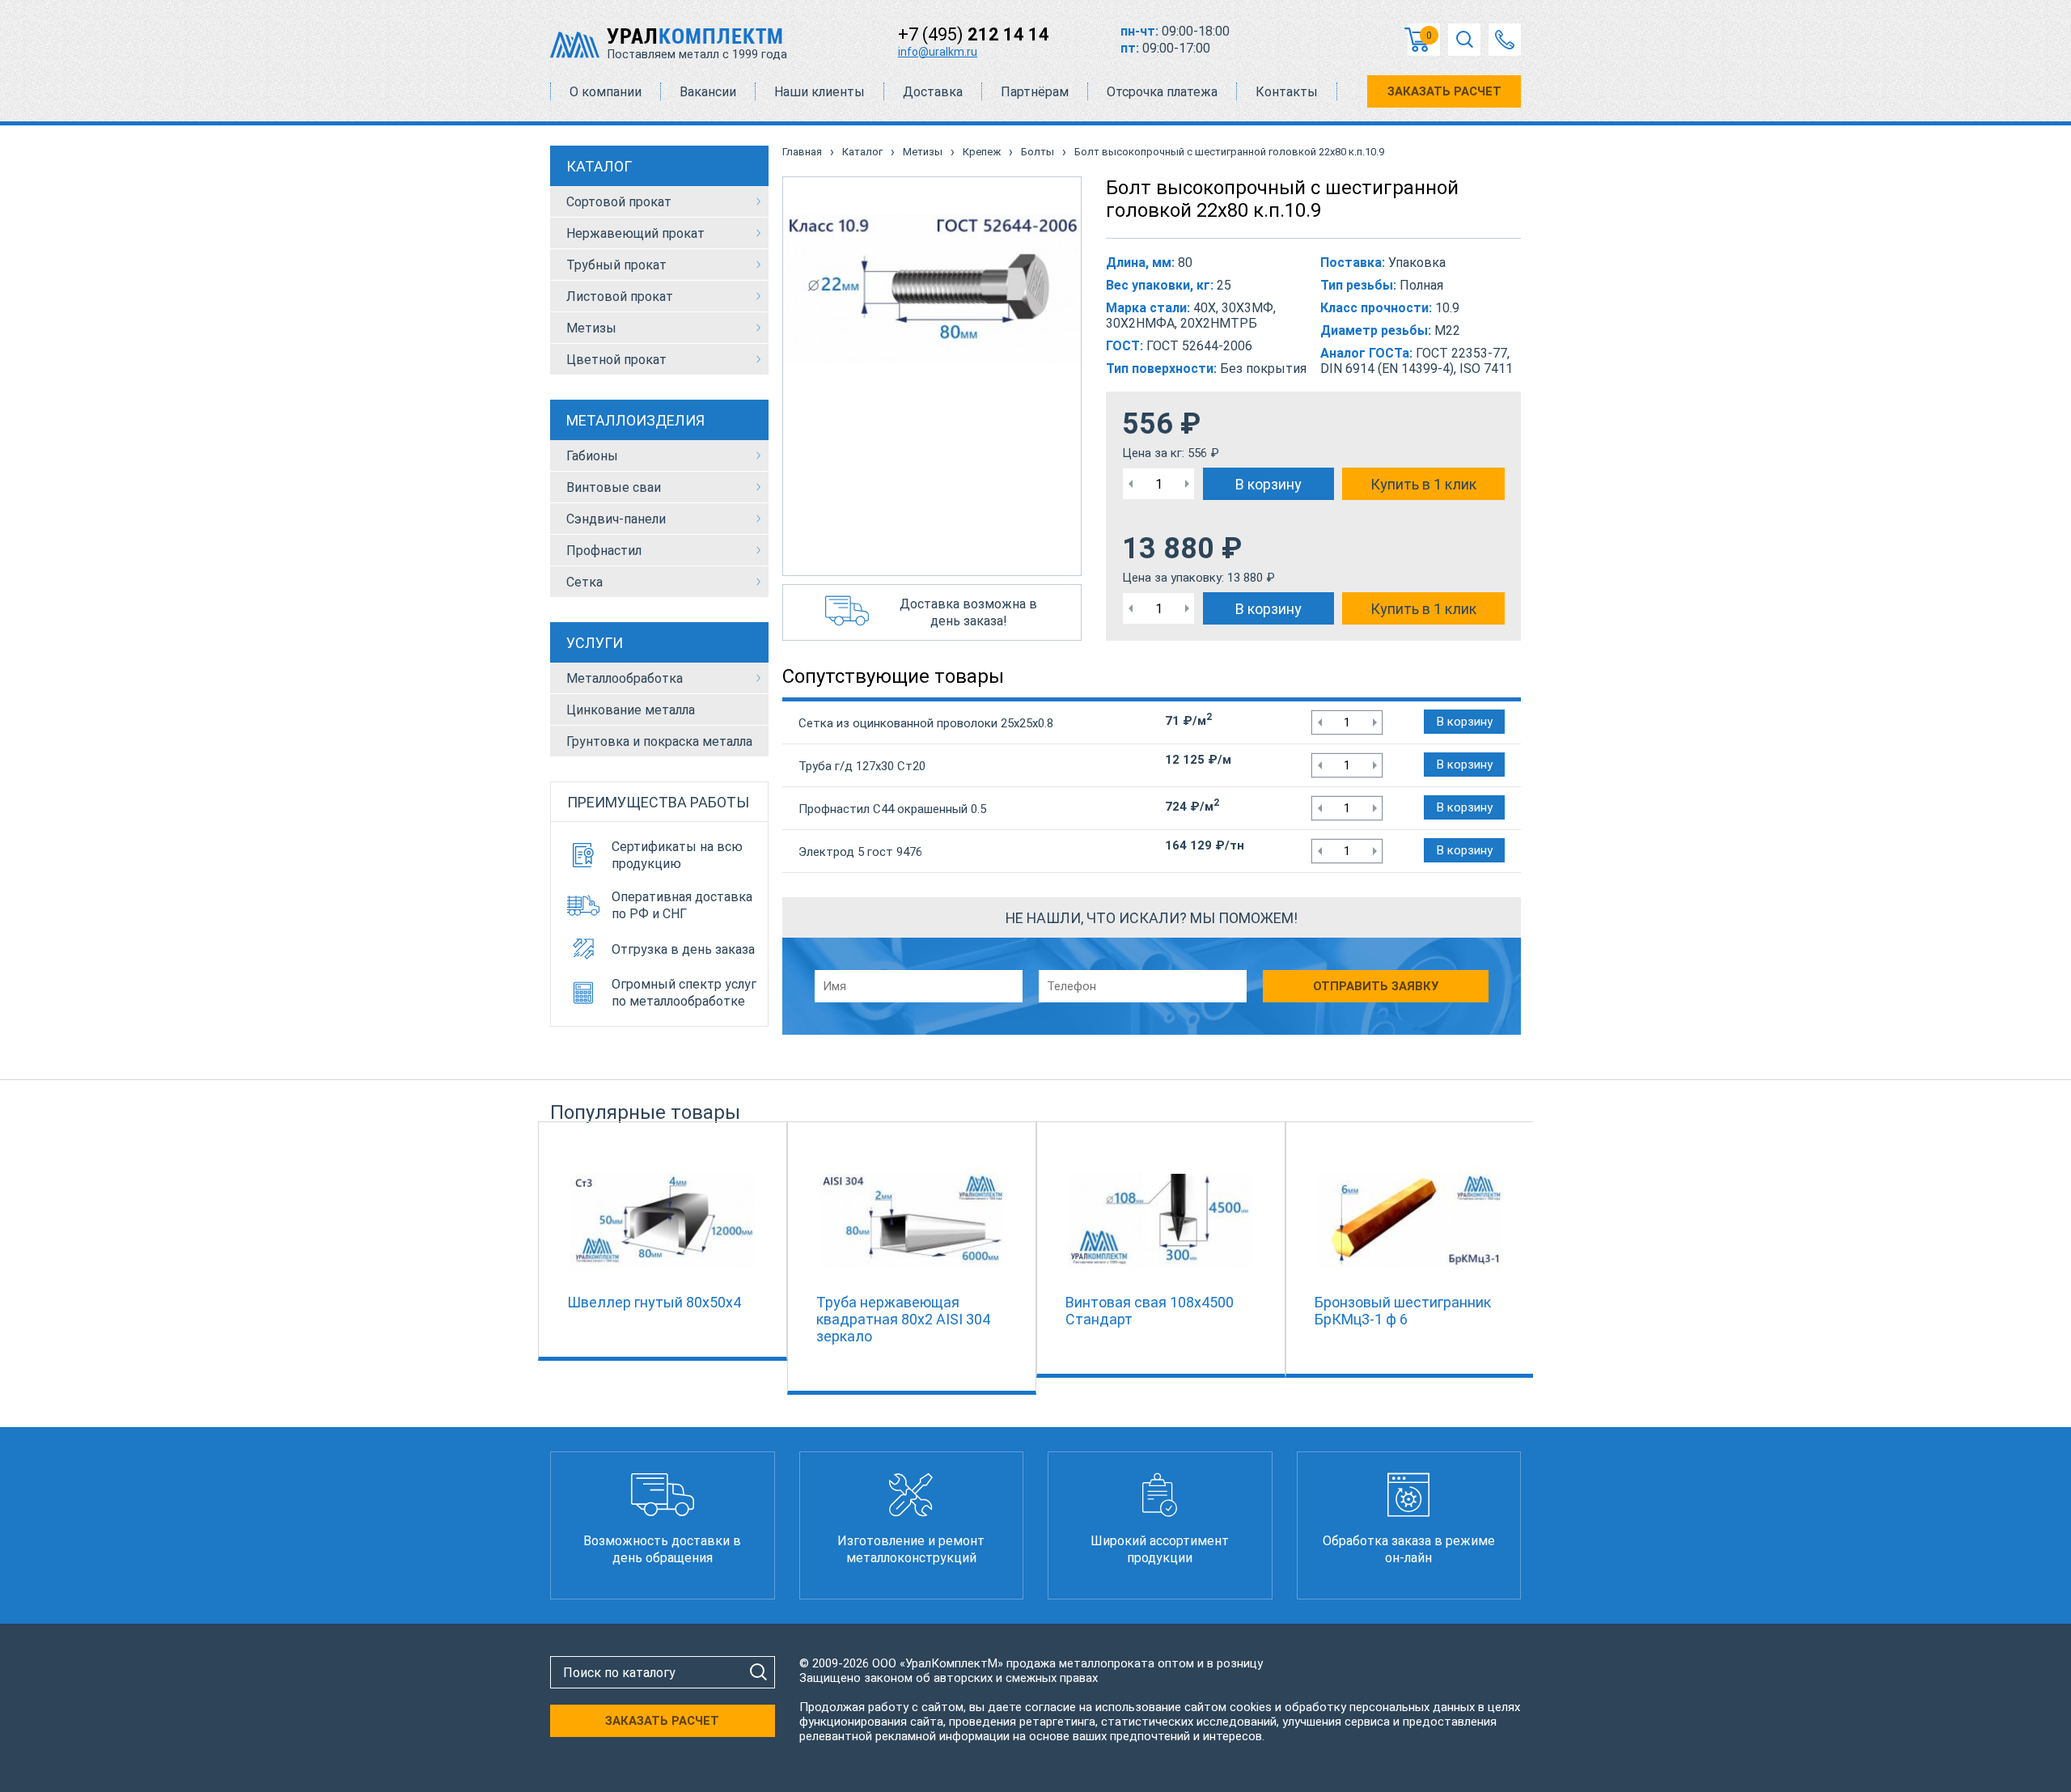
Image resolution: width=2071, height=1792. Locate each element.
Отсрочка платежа (1162, 92)
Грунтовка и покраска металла (659, 741)
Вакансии (708, 92)
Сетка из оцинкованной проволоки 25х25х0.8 (926, 723)
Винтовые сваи (614, 487)
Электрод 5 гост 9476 (860, 852)
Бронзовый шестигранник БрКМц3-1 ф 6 (1403, 1311)
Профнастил (604, 551)
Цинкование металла (631, 710)
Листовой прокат (620, 297)
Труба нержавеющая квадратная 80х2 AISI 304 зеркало (903, 1319)
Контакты (1287, 92)
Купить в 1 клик (1423, 484)
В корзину (1268, 484)
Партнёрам (1035, 92)
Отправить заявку (1376, 986)
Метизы (591, 328)
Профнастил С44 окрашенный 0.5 (892, 809)
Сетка (584, 582)
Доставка (933, 92)
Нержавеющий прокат (635, 233)
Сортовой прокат (619, 202)
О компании (606, 92)
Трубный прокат (616, 265)
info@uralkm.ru (938, 52)
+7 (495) (974, 34)
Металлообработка (625, 678)
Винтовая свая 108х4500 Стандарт (1150, 1311)
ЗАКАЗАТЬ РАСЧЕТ (1444, 91)
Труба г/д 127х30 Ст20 (862, 766)
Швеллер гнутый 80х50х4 (654, 1302)
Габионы (592, 456)
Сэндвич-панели (616, 519)
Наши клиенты (820, 92)
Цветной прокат (616, 360)
